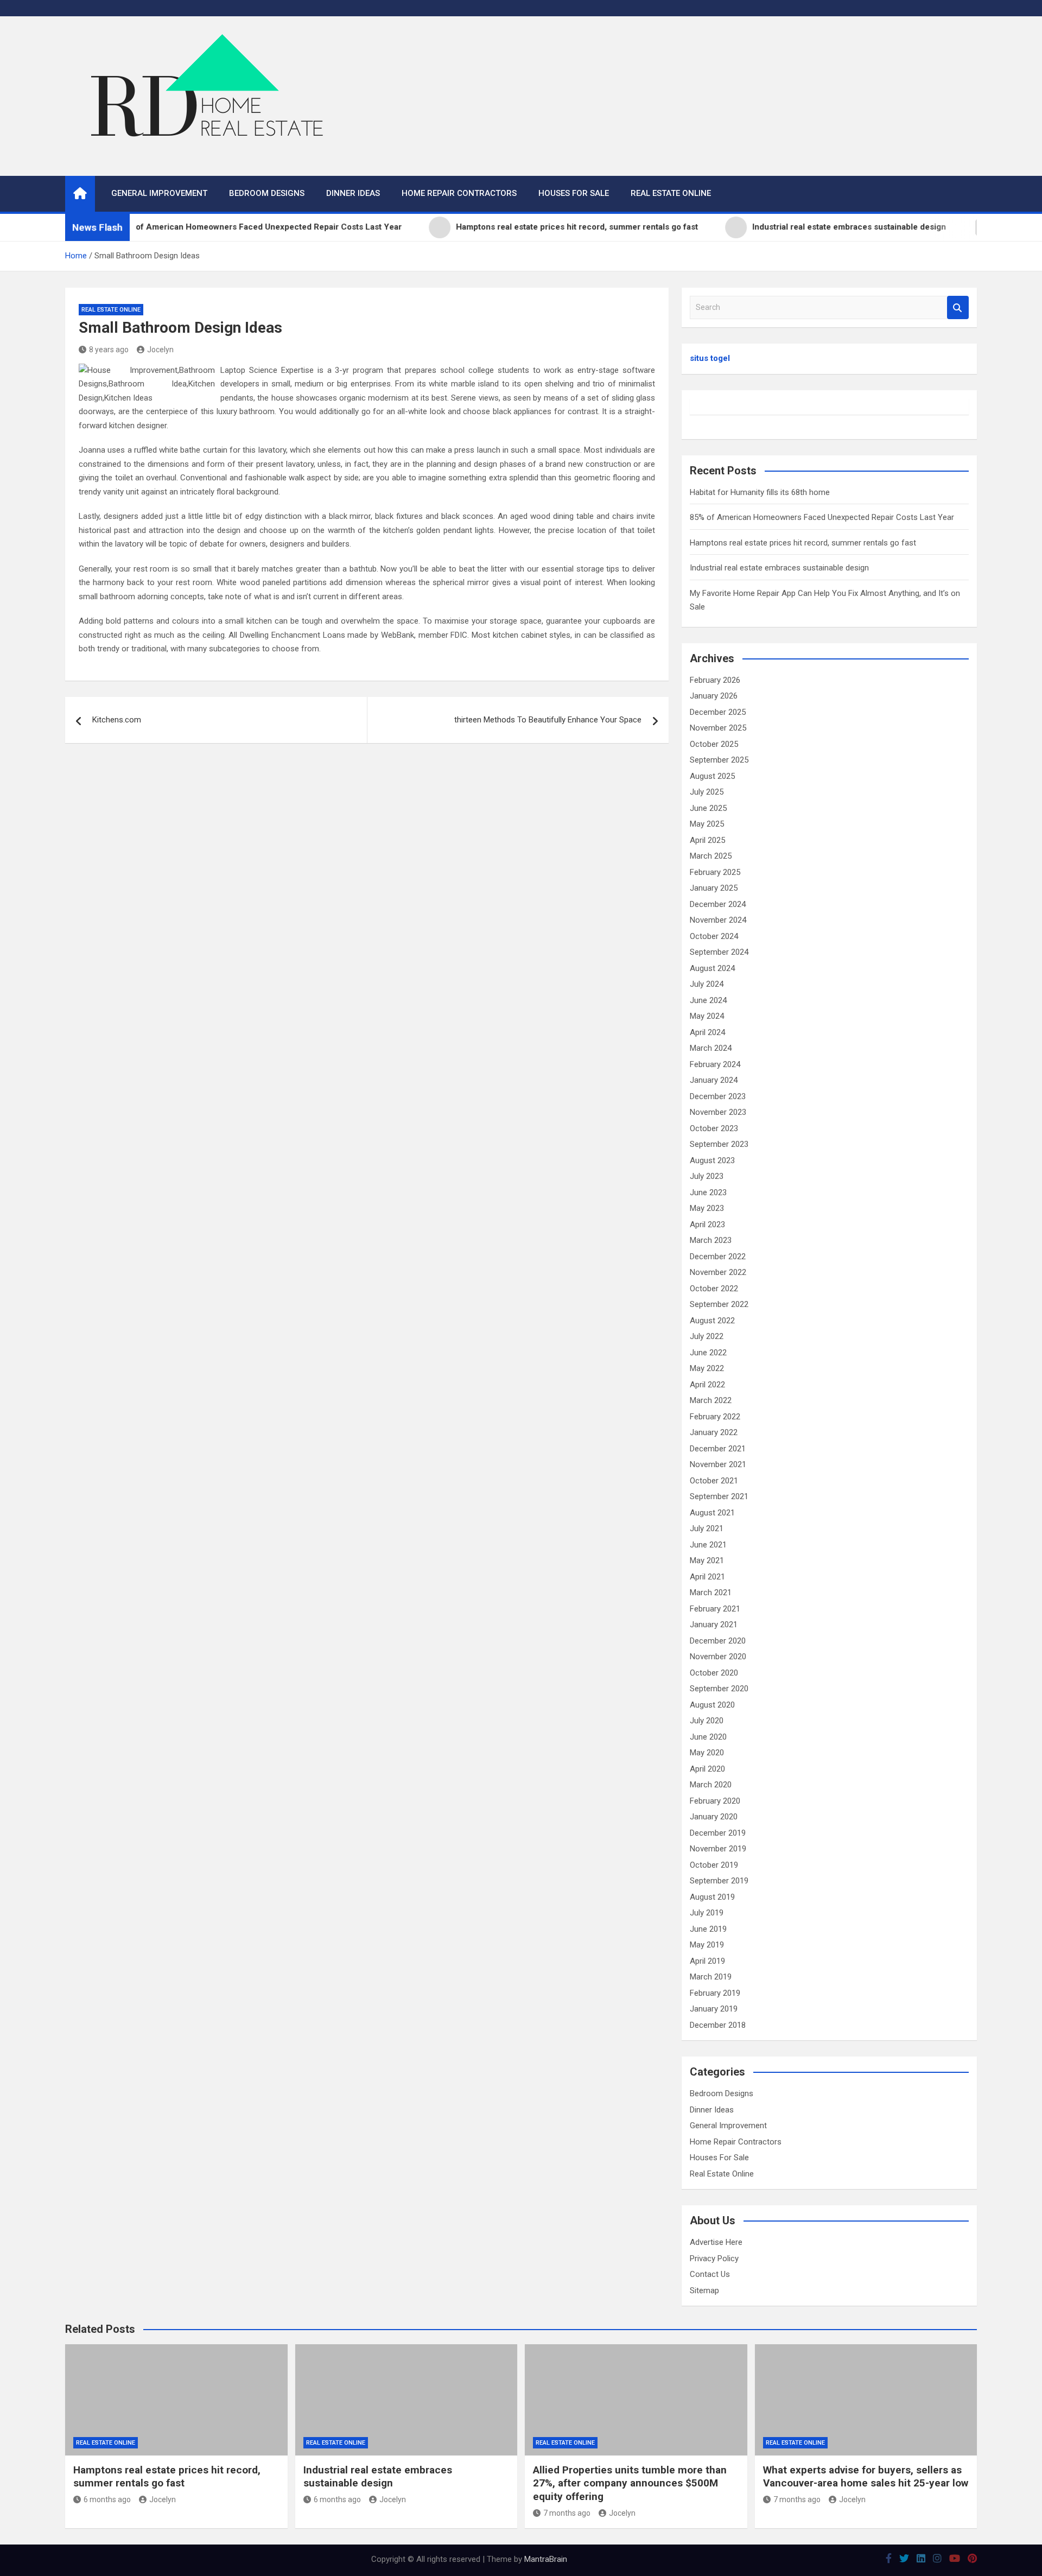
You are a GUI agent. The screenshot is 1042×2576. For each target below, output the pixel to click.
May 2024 (707, 1016)
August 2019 (712, 1897)
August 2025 (712, 776)
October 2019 (714, 1865)
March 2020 (711, 1785)
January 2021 (714, 1625)
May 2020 (707, 1753)
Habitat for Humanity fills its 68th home (760, 492)
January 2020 (714, 1817)
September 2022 (719, 1304)
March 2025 (711, 856)
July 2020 (707, 1721)
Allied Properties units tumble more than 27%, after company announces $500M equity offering (630, 2483)
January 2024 (714, 1080)
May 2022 (707, 1368)
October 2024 (714, 936)
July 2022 (707, 1336)
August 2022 (712, 1321)
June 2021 (708, 1545)
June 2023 (708, 1192)
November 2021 (718, 1464)
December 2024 (718, 904)
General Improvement (159, 193)
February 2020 (715, 1801)
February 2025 (715, 872)
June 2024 (708, 1000)
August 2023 (712, 1160)
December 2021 (718, 1449)
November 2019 (718, 1849)
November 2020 (718, 1657)
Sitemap (704, 2291)
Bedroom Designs (267, 193)
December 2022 (718, 1257)
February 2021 (715, 1609)
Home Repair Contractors (459, 193)
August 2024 (712, 968)
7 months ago (567, 2513)
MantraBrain (546, 2559)
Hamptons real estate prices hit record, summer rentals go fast (803, 543)
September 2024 (719, 952)
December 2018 (718, 2025)
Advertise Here (716, 2242)
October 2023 (714, 1128)
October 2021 (714, 1481)
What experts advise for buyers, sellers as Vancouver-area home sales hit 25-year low (866, 2477)
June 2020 (708, 1737)
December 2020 (718, 1641)
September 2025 (719, 760)
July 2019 (707, 1913)
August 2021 (712, 1513)
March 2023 (711, 1240)
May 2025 (707, 824)
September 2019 (719, 1881)
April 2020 (707, 1769)
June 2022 (708, 1353)
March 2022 (711, 1400)
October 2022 (714, 1289)
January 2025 (714, 888)
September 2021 (719, 1496)
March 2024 (711, 1048)
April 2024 (707, 1032)
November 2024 (718, 920)
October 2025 (714, 744)
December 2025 (718, 712)
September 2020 (719, 1689)
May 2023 (707, 1208)
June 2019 (708, 1929)
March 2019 (711, 1977)
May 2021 (707, 1560)
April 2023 (707, 1224)
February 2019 (715, 1993)
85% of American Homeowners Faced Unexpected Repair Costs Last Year (822, 517)
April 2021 (707, 1577)
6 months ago (107, 2499)
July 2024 (707, 984)
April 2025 (707, 840)
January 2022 (714, 1432)
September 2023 (719, 1144)
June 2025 (708, 808)
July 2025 (707, 792)
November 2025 (718, 728)
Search (958, 307)
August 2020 (712, 1705)
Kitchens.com (117, 720)
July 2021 (707, 1528)
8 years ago (109, 350)
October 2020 (714, 1673)
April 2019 (707, 1961)
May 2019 (707, 1945)
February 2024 (715, 1064)
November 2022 (718, 1272)
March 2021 (711, 1592)
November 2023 (718, 1112)
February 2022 (715, 1417)
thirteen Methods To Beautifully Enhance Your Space (548, 720)
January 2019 (714, 2009)
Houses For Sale (574, 193)
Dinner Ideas (353, 193)
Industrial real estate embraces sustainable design (779, 568)
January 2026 (714, 696)
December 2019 (718, 1833)
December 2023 (718, 1096)
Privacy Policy (714, 2258)
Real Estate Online (671, 193)
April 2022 (707, 1385)
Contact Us (710, 2274)
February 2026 (715, 680)
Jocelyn (160, 350)
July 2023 (707, 1176)
